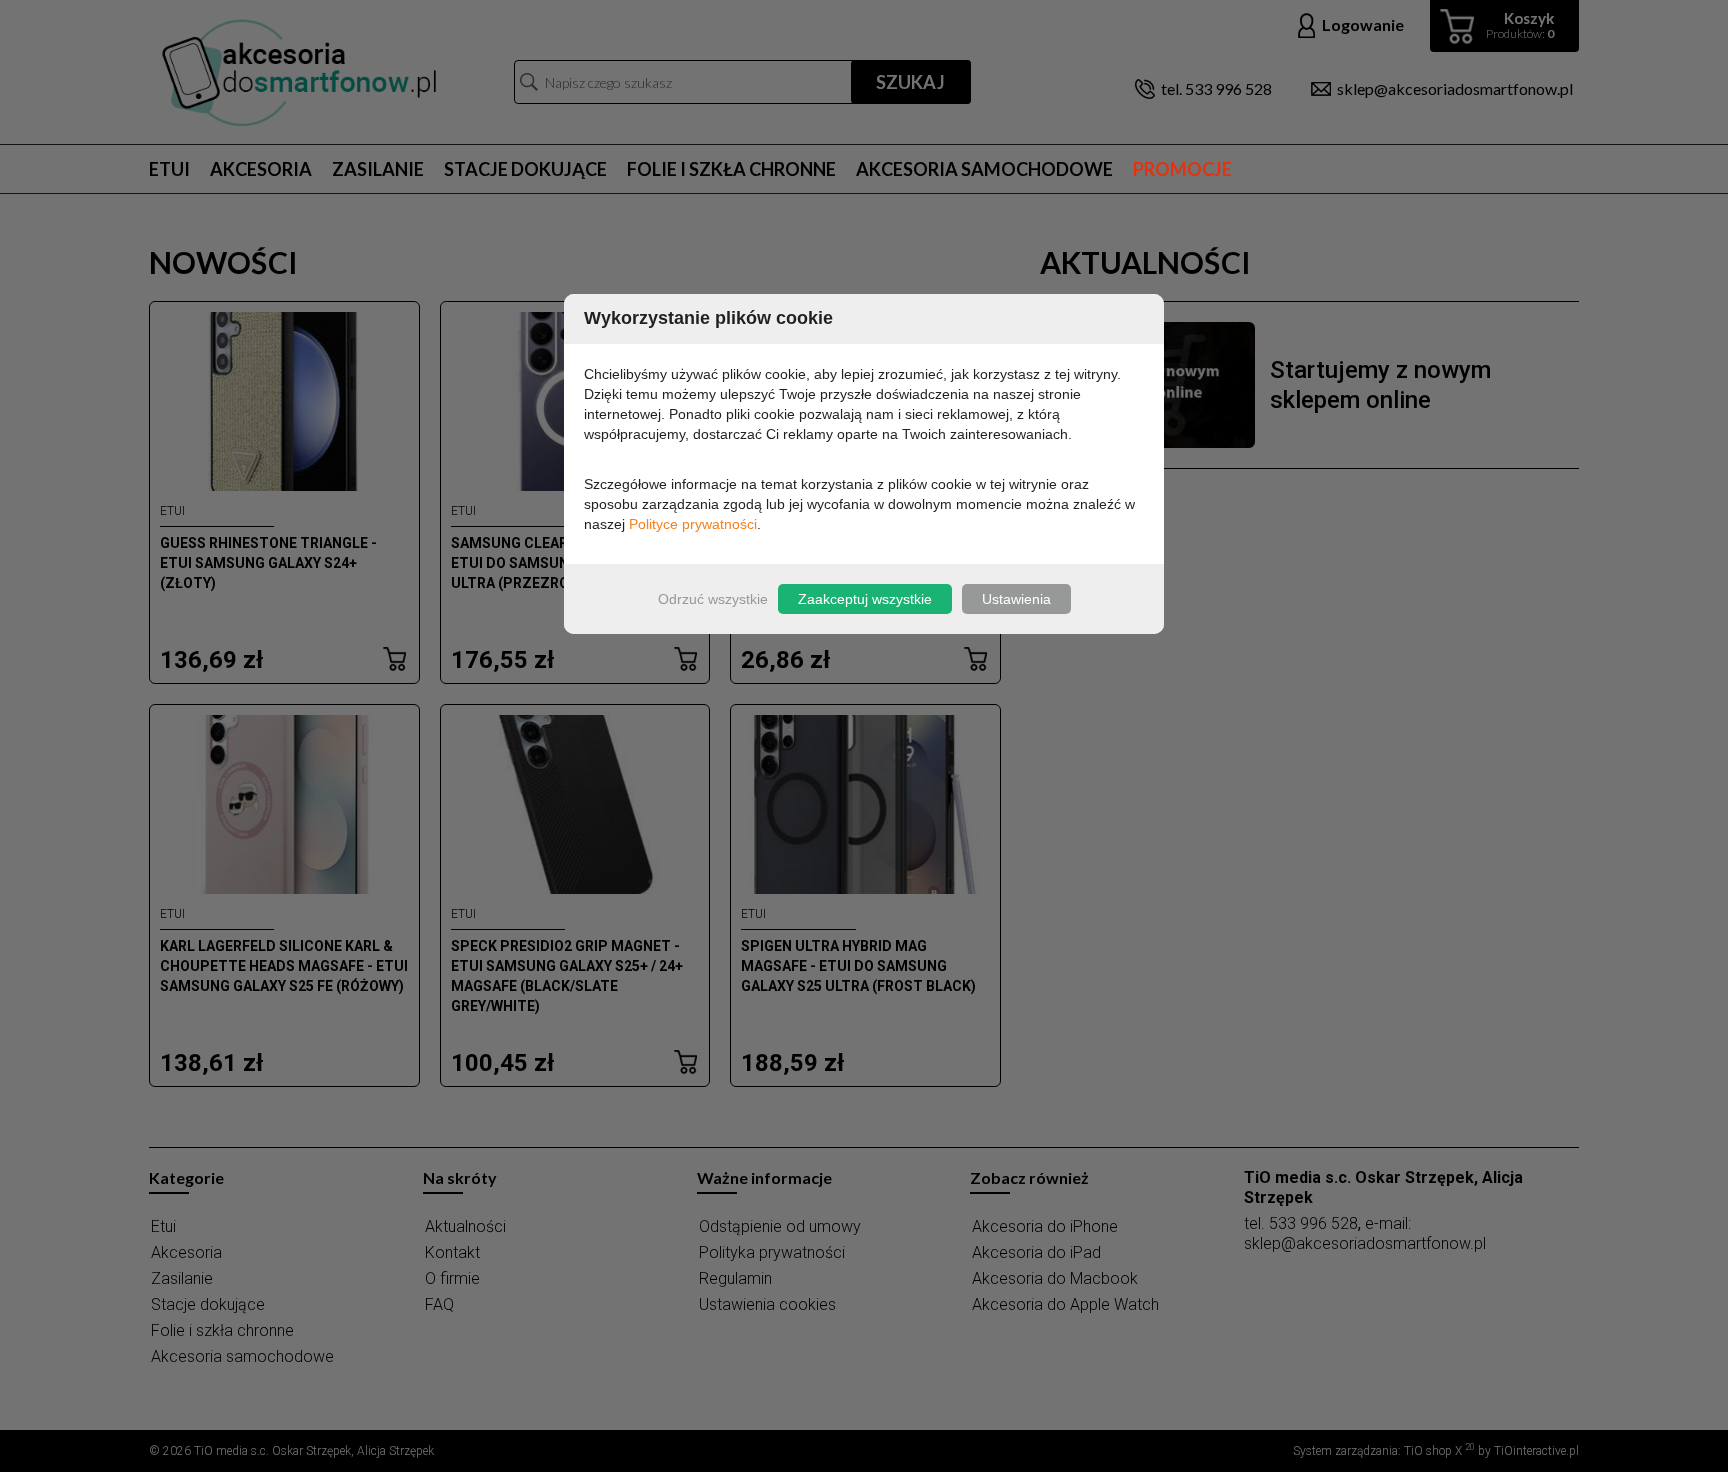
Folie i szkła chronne (731, 169)
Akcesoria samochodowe (984, 169)
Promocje (1182, 169)
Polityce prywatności (693, 524)
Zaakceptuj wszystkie (865, 599)
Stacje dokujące (525, 169)
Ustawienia (1016, 599)
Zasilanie (378, 169)
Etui (169, 169)
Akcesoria (261, 169)
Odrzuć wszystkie (713, 599)
